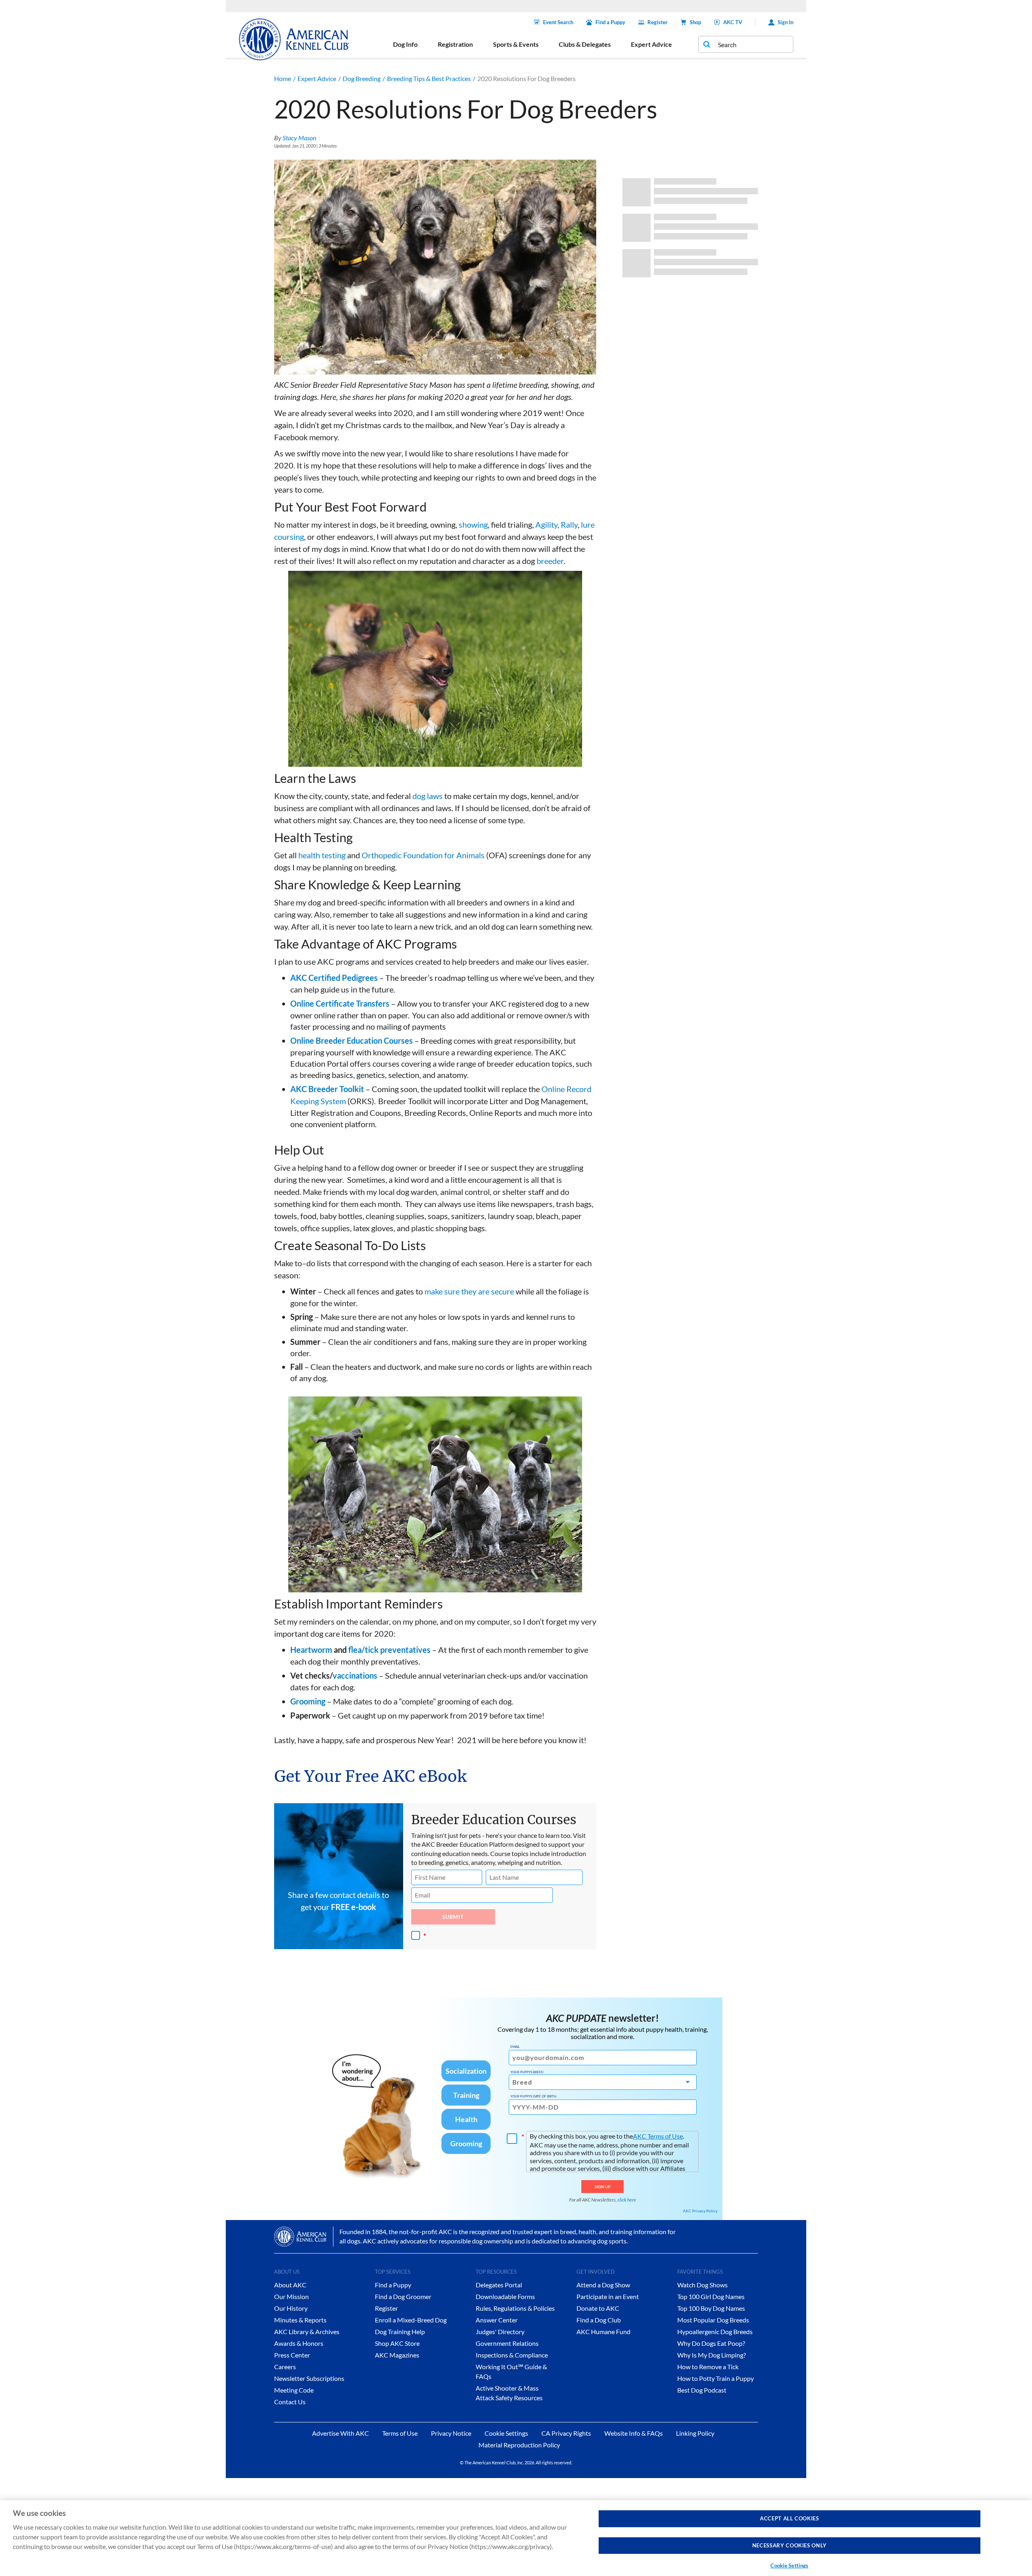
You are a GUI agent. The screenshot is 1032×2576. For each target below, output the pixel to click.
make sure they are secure (469, 1291)
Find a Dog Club (599, 2320)
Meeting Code (294, 2390)
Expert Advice (317, 78)
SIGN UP (602, 2187)
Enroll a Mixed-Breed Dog (411, 2320)
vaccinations (355, 1675)
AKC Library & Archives (307, 2332)
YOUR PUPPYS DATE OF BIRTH (533, 2096)
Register (657, 22)
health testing (322, 855)
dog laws (428, 796)
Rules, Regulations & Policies (515, 2308)
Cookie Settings (789, 2566)
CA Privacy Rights (566, 2433)
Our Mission (291, 2296)
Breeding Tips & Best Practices (429, 78)
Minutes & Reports (300, 2320)
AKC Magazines (397, 2355)
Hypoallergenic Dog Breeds (715, 2332)
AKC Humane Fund (603, 2332)
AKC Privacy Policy (700, 2211)
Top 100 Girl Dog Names (711, 2296)
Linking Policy (695, 2433)
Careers (285, 2367)
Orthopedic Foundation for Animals (423, 855)
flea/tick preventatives (389, 1650)
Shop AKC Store (397, 2343)
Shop (695, 22)
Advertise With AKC (340, 2433)
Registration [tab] (455, 44)
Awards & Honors (299, 2343)
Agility (546, 524)
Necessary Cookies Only (790, 2545)
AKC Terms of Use (658, 2136)
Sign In (785, 22)
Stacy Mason (299, 138)
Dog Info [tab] (405, 44)
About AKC (290, 2285)
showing (473, 524)
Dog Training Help (400, 2332)
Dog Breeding (362, 78)
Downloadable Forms (505, 2296)
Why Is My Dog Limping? (712, 2355)
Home (283, 78)
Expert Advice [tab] (651, 44)
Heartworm (311, 1650)
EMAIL (515, 2047)
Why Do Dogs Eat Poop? (711, 2343)
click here (627, 2200)
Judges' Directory (500, 2332)
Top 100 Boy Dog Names (711, 2308)
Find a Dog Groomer (403, 2296)
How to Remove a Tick (708, 2367)
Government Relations (507, 2343)
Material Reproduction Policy (519, 2445)
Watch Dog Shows (702, 2285)
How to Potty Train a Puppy (716, 2378)
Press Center (292, 2355)
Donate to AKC (598, 2308)
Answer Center (497, 2320)
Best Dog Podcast (702, 2390)
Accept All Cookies (790, 2518)
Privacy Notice (451, 2433)
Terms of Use (400, 2433)
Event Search (558, 22)
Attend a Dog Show (603, 2285)
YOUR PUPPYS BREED (527, 2072)
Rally (569, 524)
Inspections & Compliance (512, 2355)
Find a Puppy (610, 22)
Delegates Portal (499, 2285)
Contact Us (290, 2402)
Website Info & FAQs (634, 2433)
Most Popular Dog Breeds (713, 2320)
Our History (291, 2308)
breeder (550, 561)
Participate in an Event (608, 2296)
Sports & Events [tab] (516, 44)
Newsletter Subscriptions (309, 2378)
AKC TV (733, 22)
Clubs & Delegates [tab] (585, 44)
